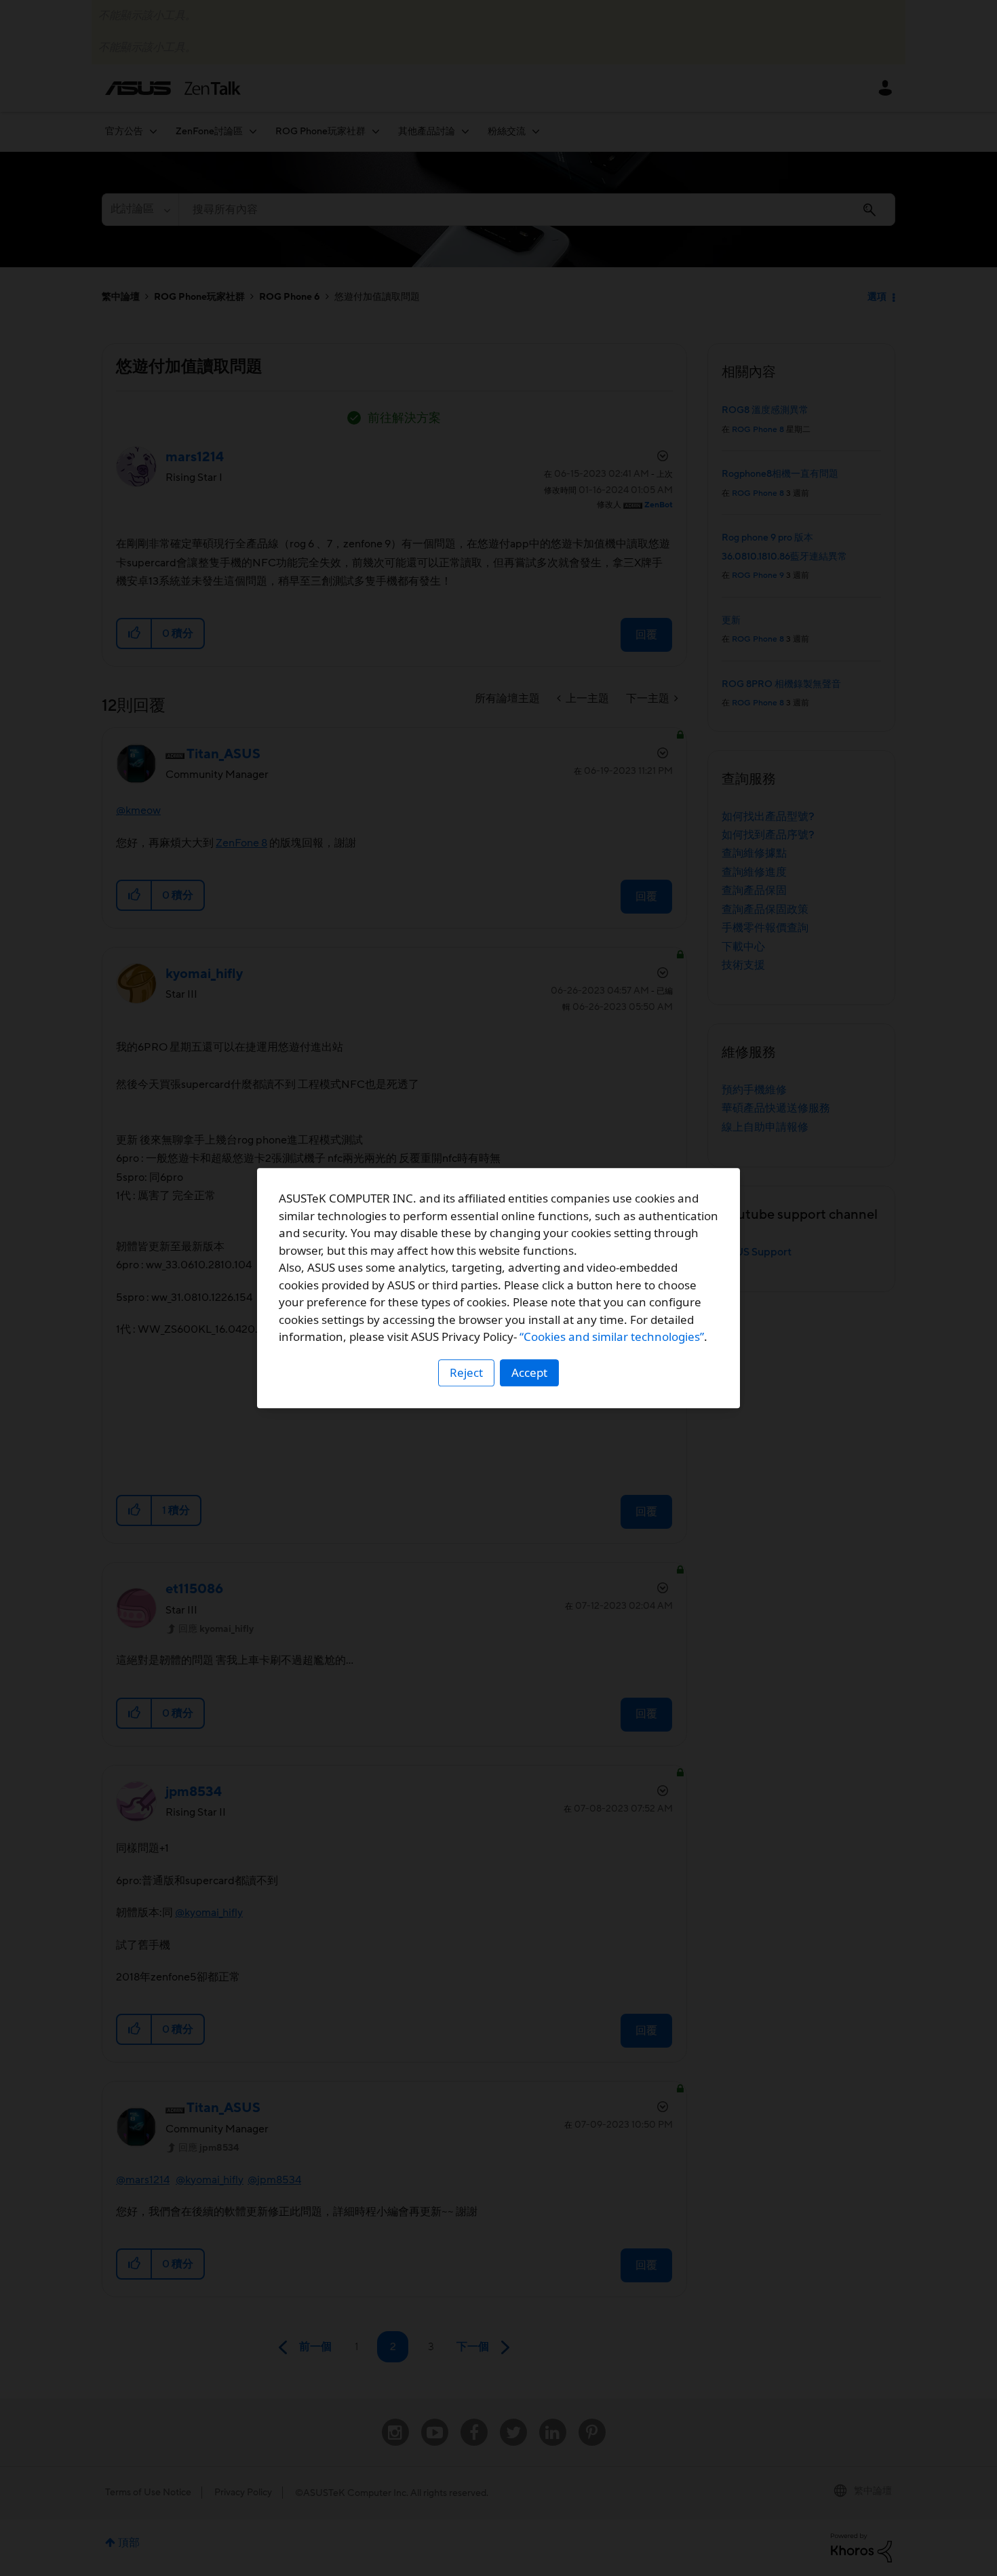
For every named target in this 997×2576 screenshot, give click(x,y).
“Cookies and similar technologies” (612, 1336)
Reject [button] (466, 1372)
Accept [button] (529, 1372)
